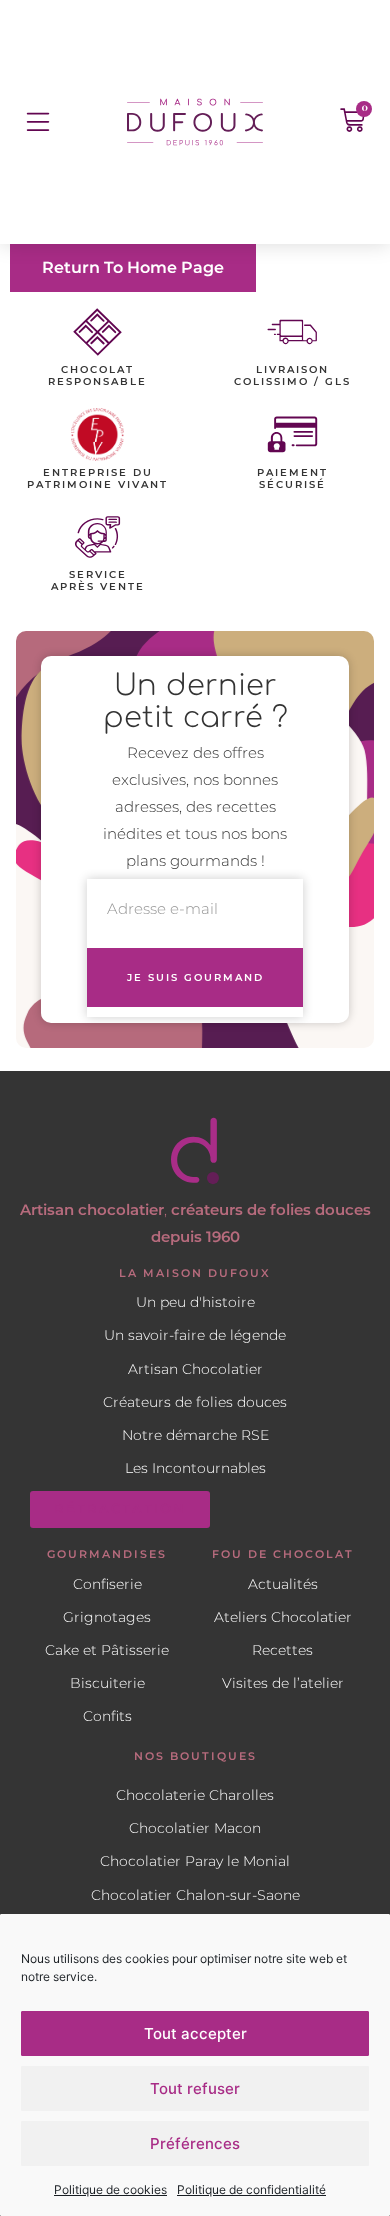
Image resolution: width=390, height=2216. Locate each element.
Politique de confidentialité (251, 2189)
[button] (37, 121)
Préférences (195, 2143)
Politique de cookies (110, 2189)
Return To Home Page (133, 267)
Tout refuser (195, 2088)
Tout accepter (195, 2033)
